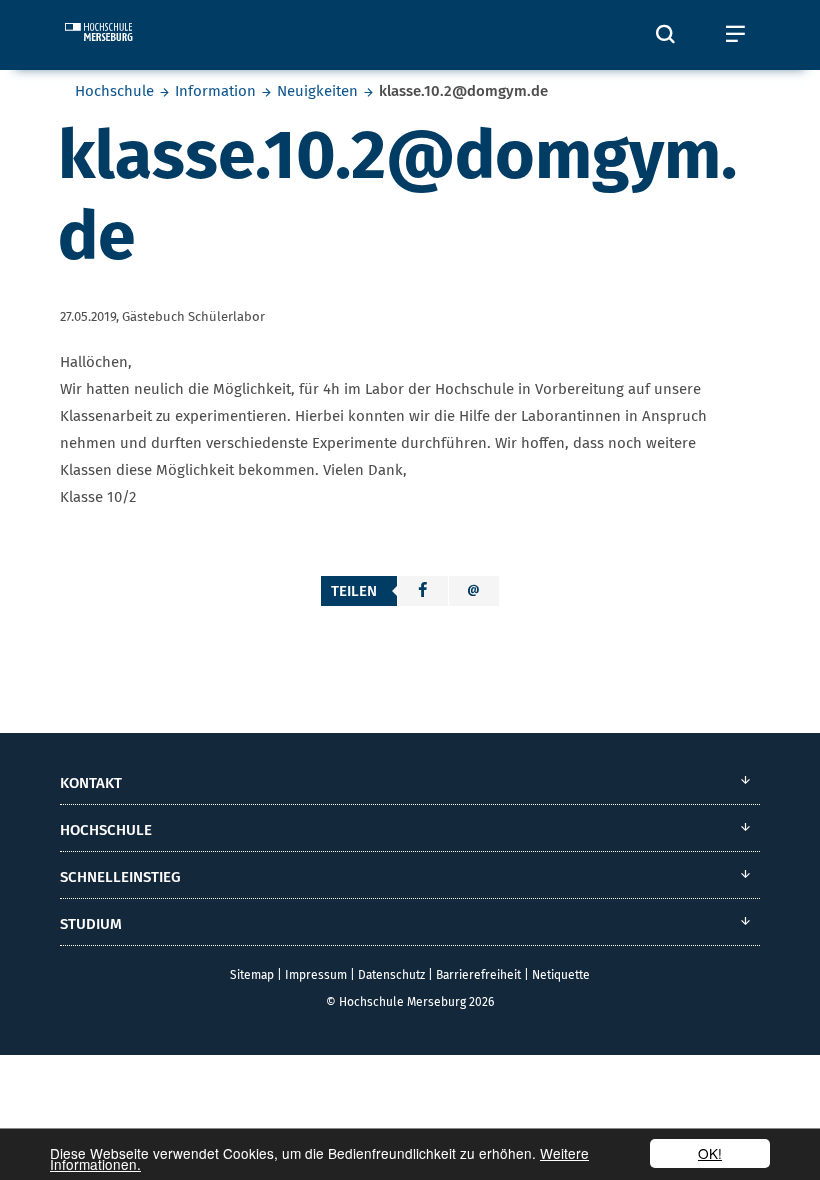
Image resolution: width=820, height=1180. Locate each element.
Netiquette (561, 975)
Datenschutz (391, 975)
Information (215, 91)
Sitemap (252, 975)
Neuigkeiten (317, 91)
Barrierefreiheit (478, 975)
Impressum (316, 975)
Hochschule (114, 91)
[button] (423, 591)
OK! (710, 1153)
